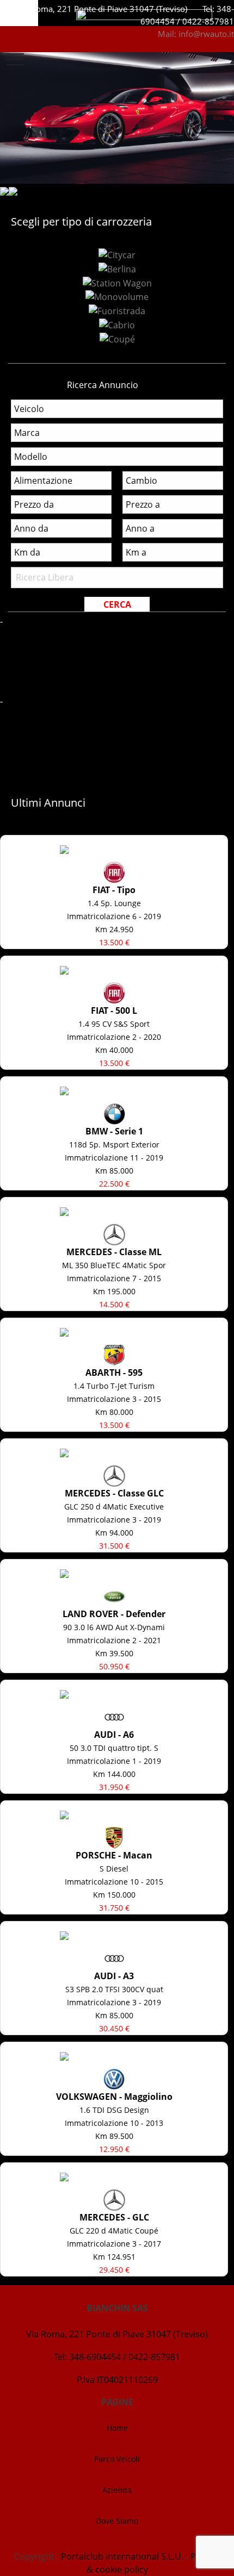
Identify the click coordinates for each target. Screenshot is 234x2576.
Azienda (117, 2490)
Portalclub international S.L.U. (122, 2556)
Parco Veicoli (117, 2459)
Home (117, 2428)
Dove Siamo (117, 2521)
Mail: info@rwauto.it (196, 34)
